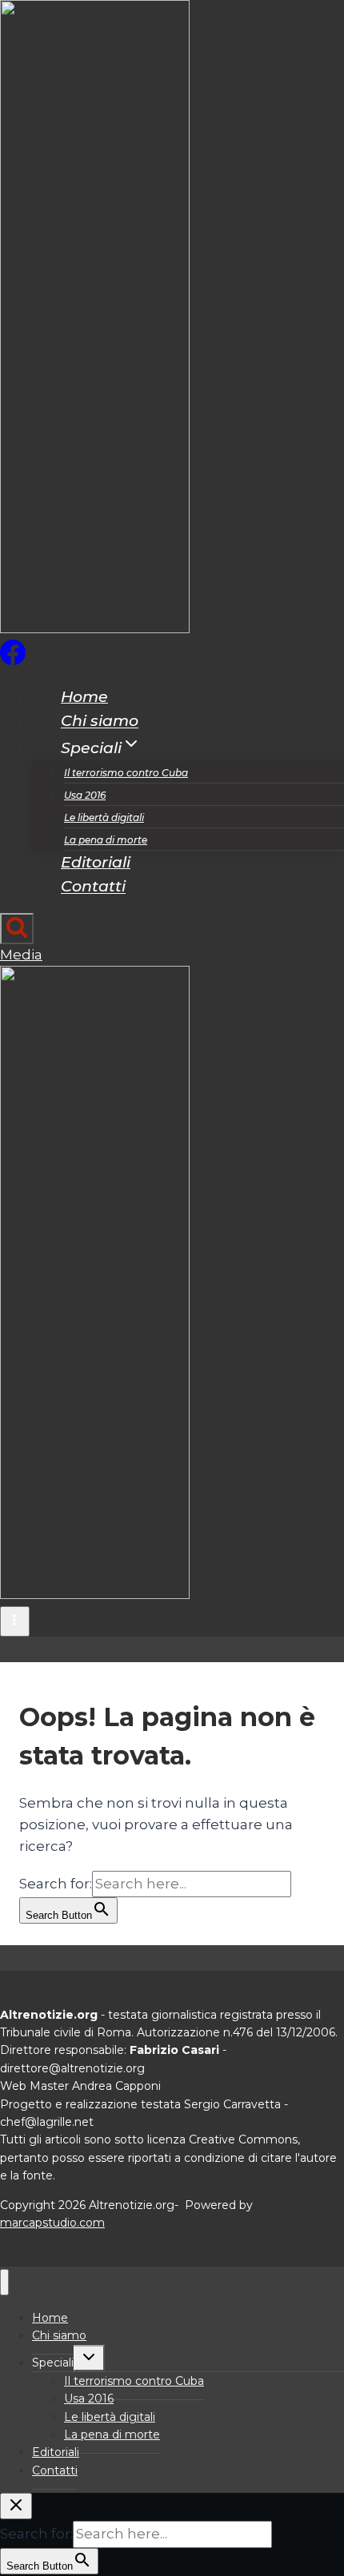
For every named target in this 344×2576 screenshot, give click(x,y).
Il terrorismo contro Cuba (126, 773)
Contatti (93, 887)
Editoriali (96, 862)
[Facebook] (13, 660)
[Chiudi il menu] (4, 2282)
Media (21, 955)
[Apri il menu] (15, 1621)
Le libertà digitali (104, 817)
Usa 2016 (85, 795)
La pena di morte (106, 840)
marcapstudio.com (52, 2223)
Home (84, 697)
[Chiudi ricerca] (16, 2506)
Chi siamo (100, 722)
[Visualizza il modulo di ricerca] (17, 929)
